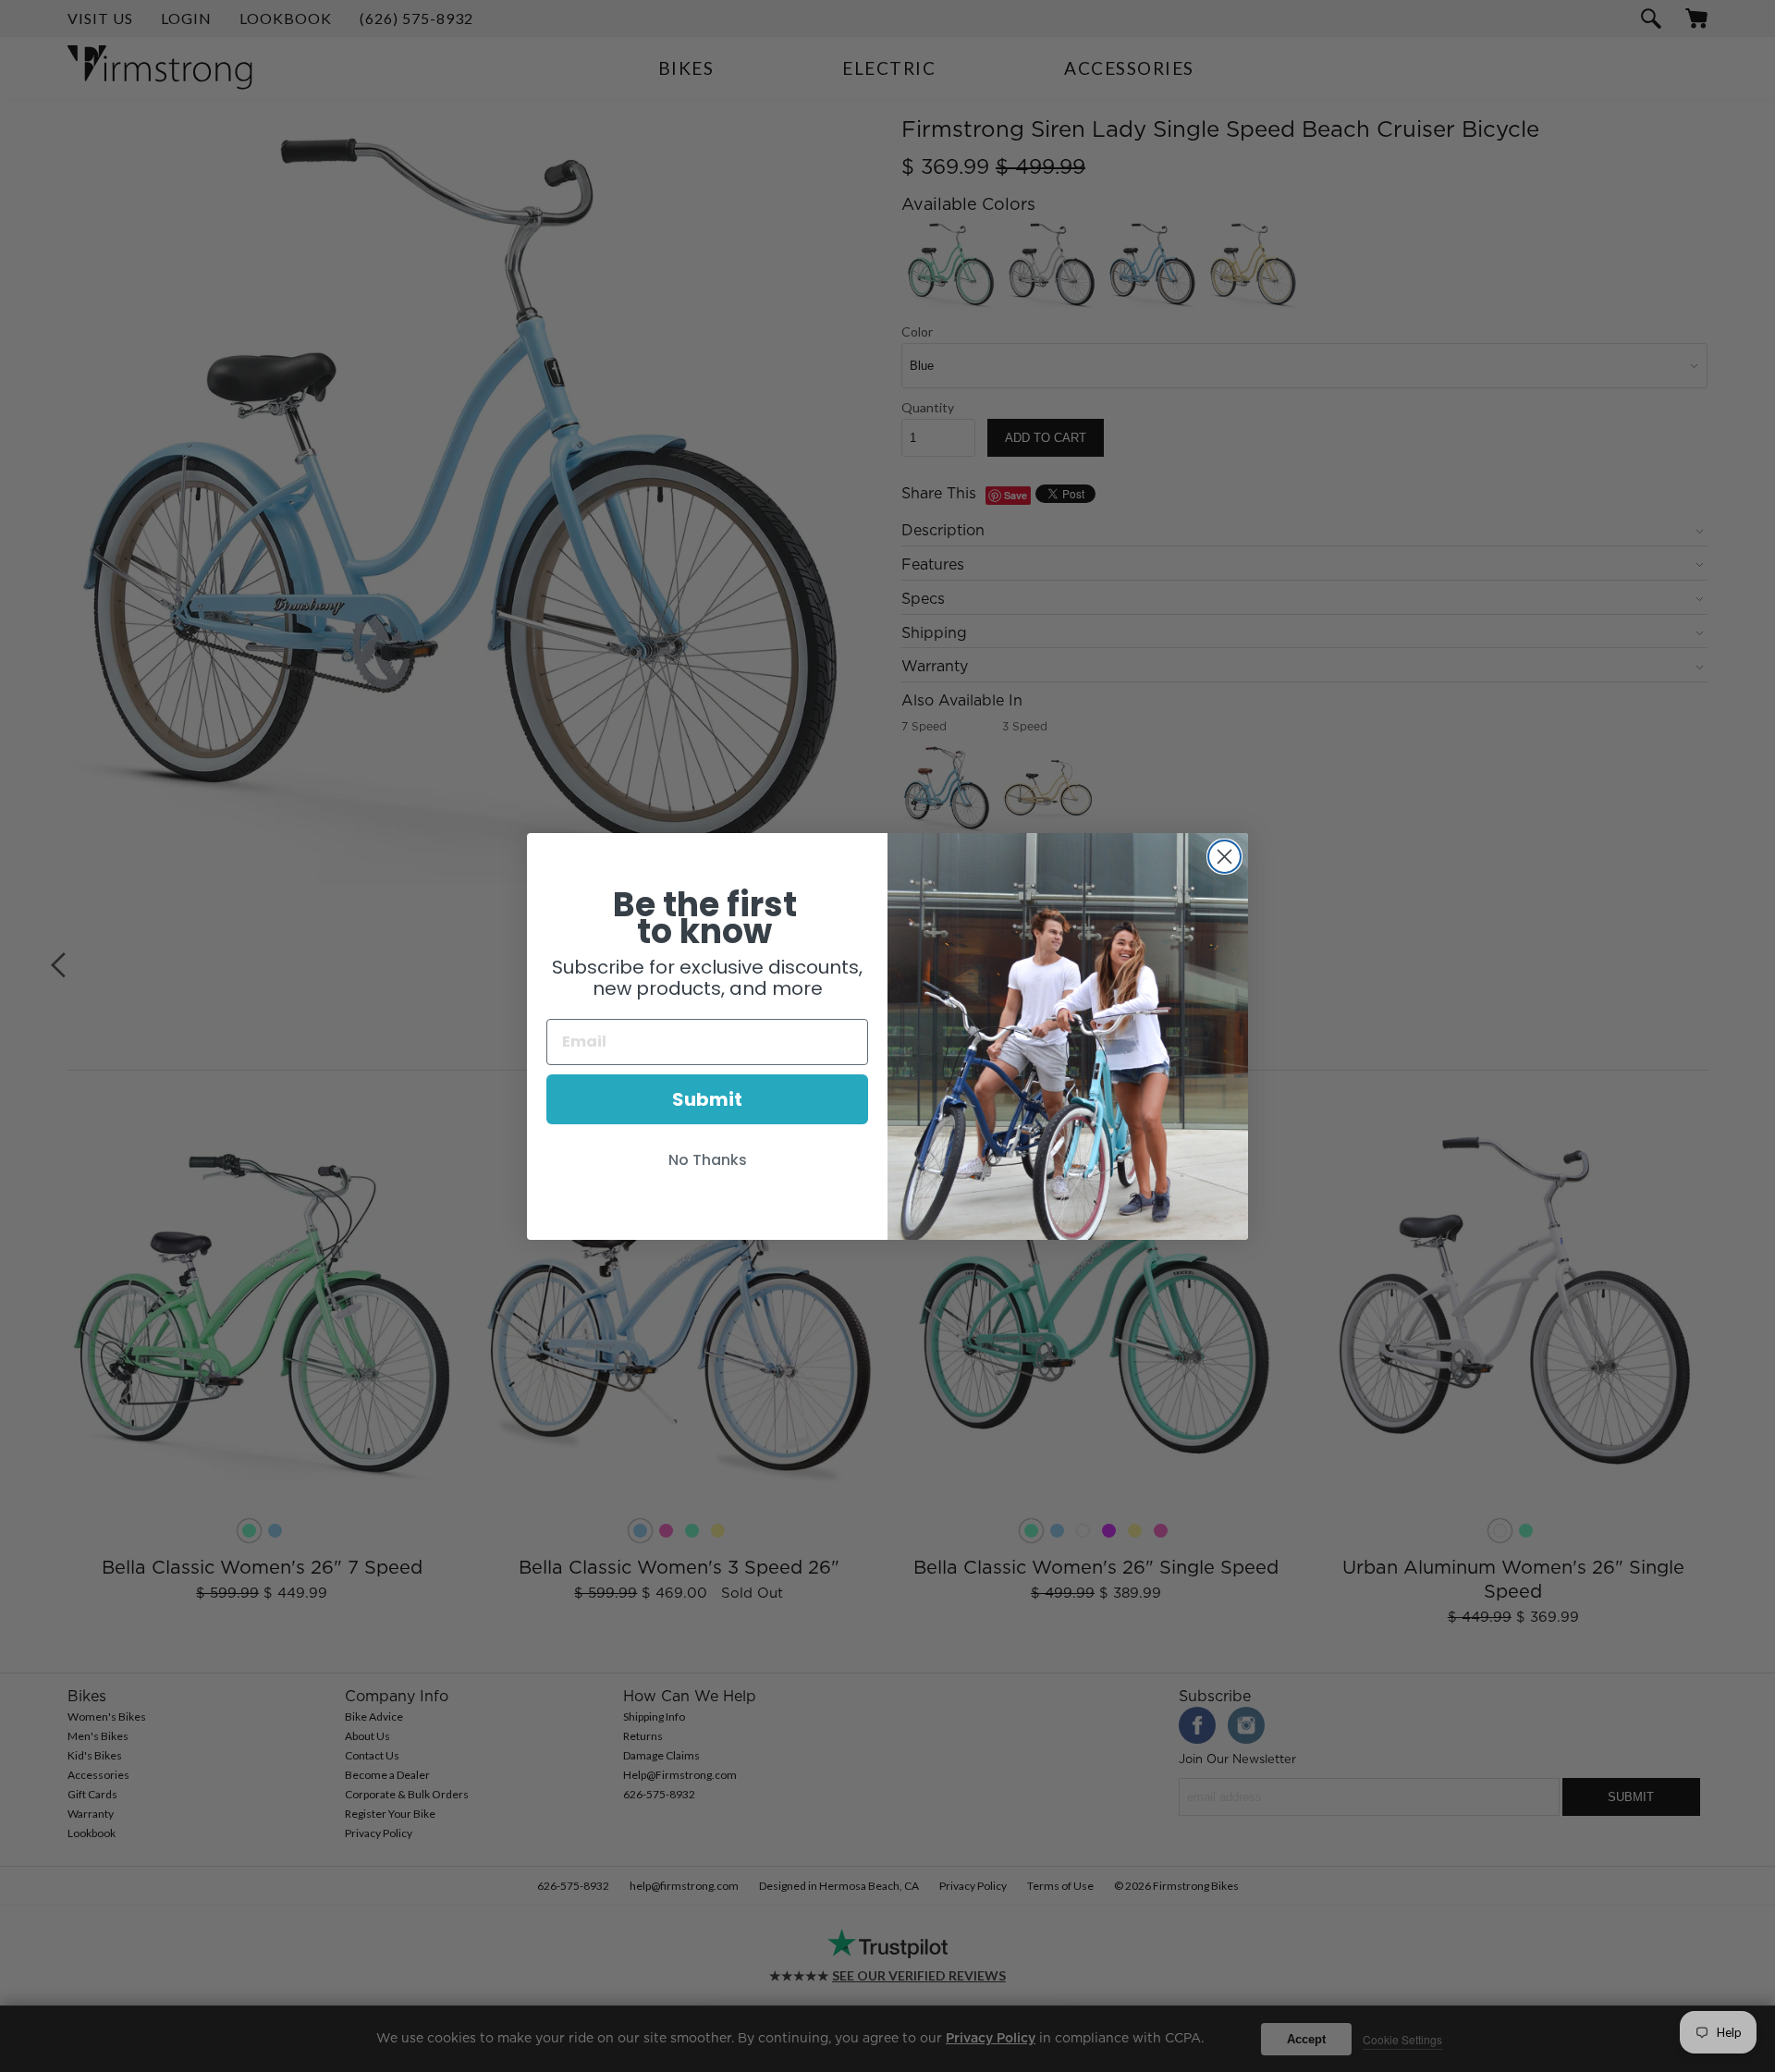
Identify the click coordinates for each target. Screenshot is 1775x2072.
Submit (707, 1099)
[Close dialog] (1224, 857)
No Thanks (708, 1160)
